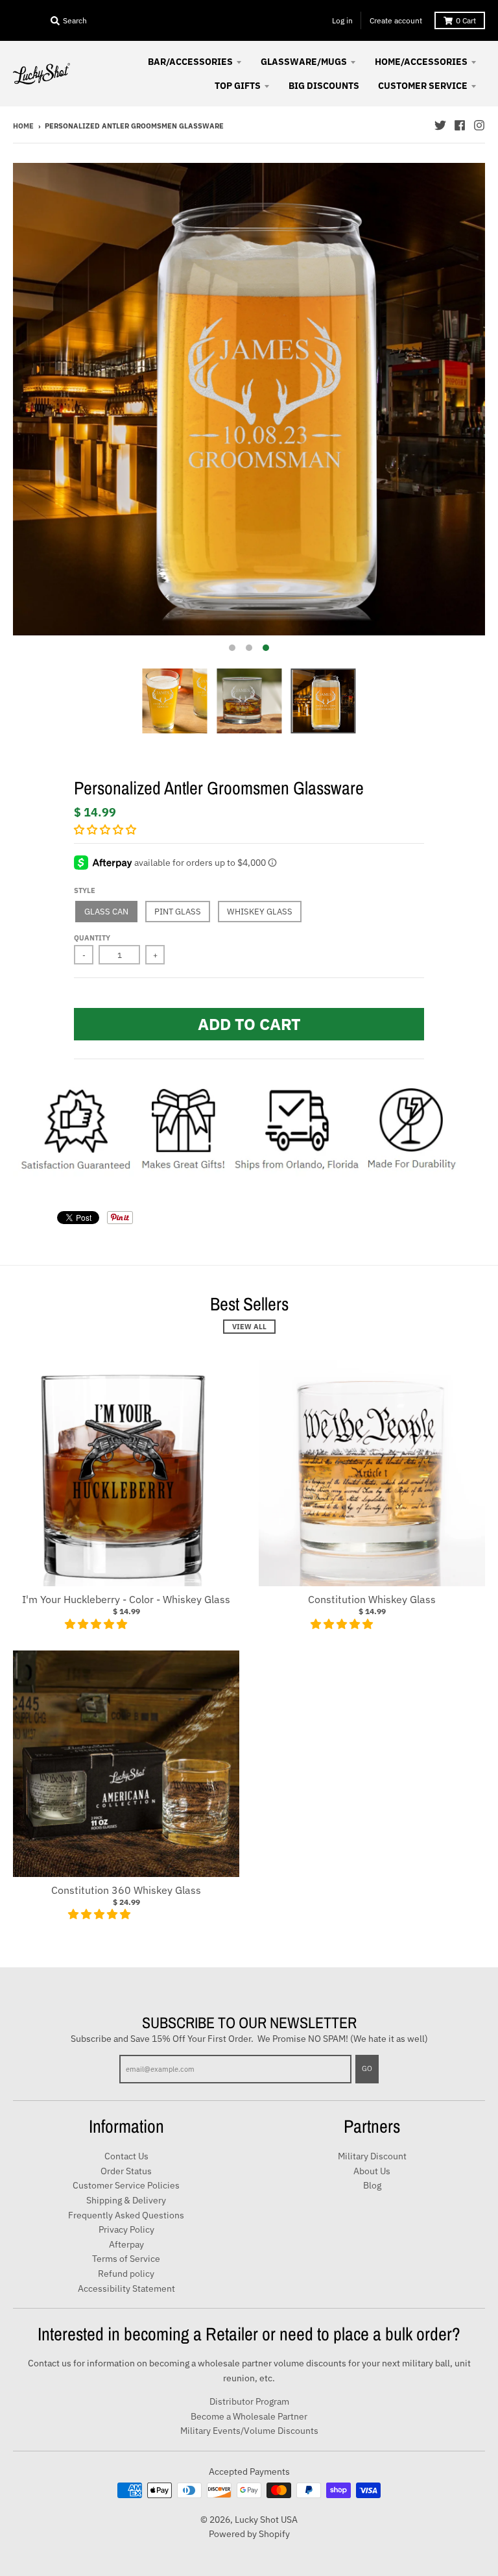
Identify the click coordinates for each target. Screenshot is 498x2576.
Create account (396, 20)
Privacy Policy (126, 2229)
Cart (466, 20)
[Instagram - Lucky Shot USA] (479, 125)
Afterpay (126, 2244)
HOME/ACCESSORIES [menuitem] (421, 62)
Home (23, 126)
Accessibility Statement (126, 2288)
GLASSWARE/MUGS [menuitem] (304, 62)
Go (367, 2068)
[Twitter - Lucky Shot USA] (440, 125)
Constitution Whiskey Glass (372, 1599)
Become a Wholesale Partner (249, 2416)
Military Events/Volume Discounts (249, 2431)
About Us (372, 2171)
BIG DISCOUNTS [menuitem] (324, 86)
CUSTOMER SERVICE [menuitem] (423, 86)
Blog (372, 2185)
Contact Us (126, 2156)
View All (249, 1327)
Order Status (126, 2171)
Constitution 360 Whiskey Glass (126, 1890)
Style (85, 890)
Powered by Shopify (249, 2534)
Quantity (92, 938)
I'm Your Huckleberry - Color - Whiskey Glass (126, 1599)
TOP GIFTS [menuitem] (238, 86)
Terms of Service (126, 2259)
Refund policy (126, 2274)
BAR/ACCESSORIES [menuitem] (190, 62)
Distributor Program (249, 2401)
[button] (106, 829)
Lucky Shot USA (266, 2520)
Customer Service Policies (126, 2185)
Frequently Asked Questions (126, 2215)
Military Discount (372, 2156)
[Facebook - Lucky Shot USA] (460, 125)
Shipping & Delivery (126, 2200)
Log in (342, 20)
